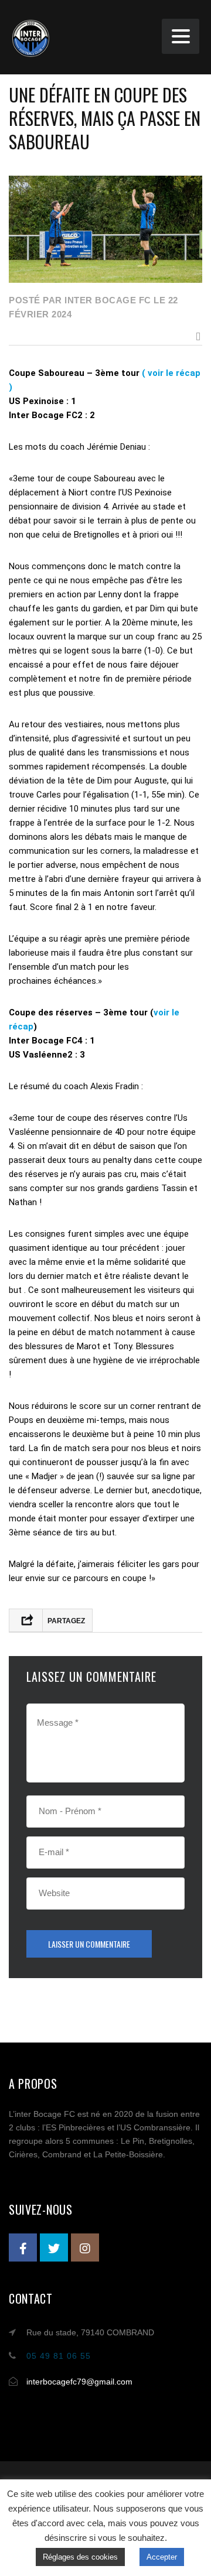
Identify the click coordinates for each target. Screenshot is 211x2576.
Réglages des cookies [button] (80, 2557)
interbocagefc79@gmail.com (79, 2382)
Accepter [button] (162, 2557)
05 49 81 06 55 (59, 2356)
